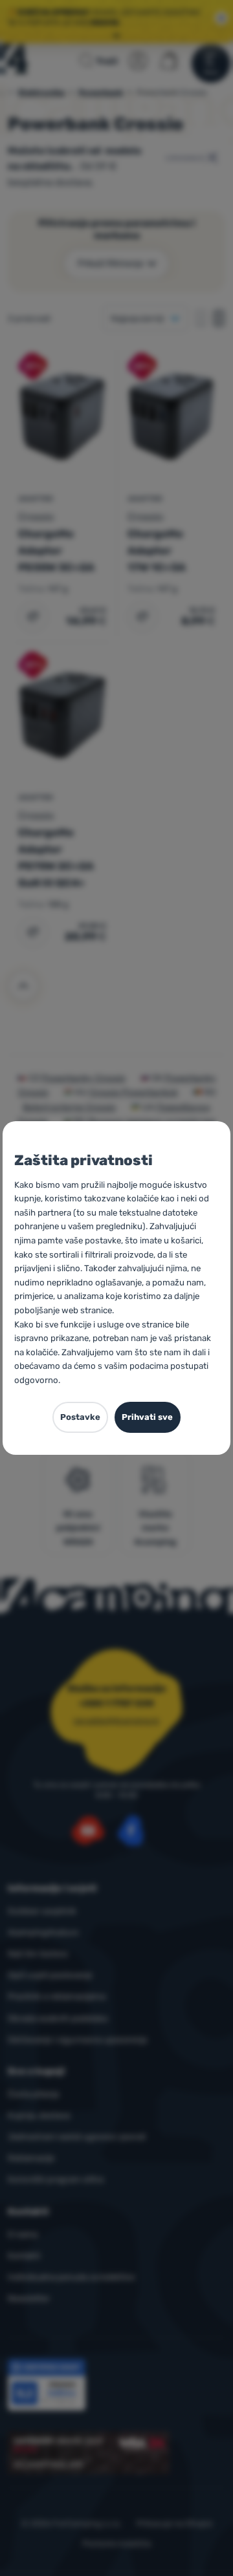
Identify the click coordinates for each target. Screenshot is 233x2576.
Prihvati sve (147, 1417)
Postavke (80, 1417)
